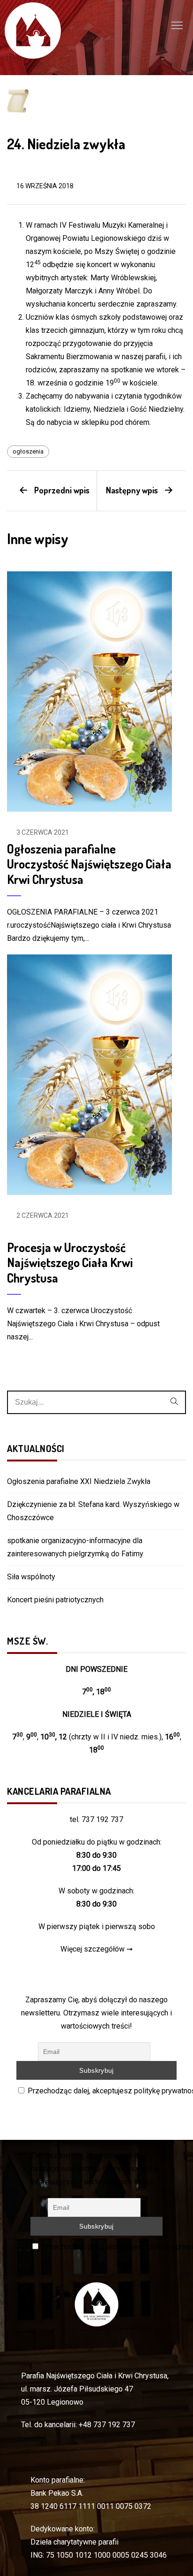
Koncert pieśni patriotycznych (55, 1600)
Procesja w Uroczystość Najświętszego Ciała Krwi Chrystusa (70, 1262)
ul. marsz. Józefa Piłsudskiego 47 (77, 2389)
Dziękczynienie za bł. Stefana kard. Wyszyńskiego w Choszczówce (93, 1511)
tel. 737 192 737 (96, 1819)
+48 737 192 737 (107, 2425)
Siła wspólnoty (31, 1577)
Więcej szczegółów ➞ (96, 1949)
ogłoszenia (28, 451)
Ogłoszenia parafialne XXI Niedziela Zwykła (79, 1481)
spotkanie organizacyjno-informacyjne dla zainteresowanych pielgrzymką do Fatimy (75, 1547)
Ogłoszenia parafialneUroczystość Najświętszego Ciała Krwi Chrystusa (89, 864)
